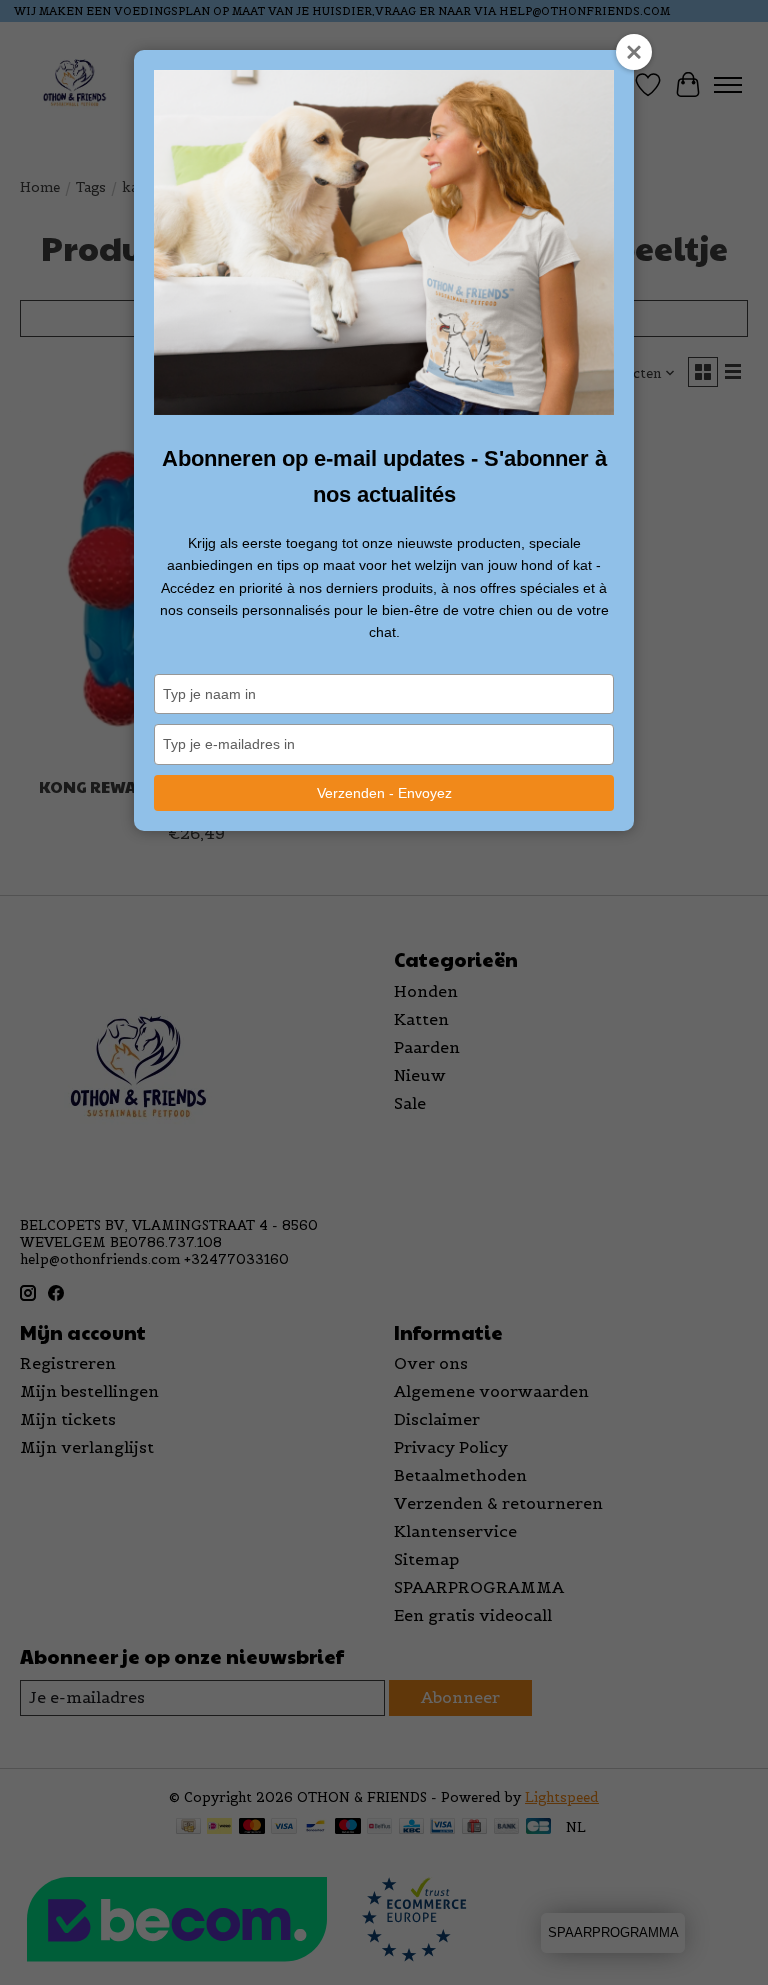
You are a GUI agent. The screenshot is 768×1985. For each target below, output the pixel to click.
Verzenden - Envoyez (384, 793)
